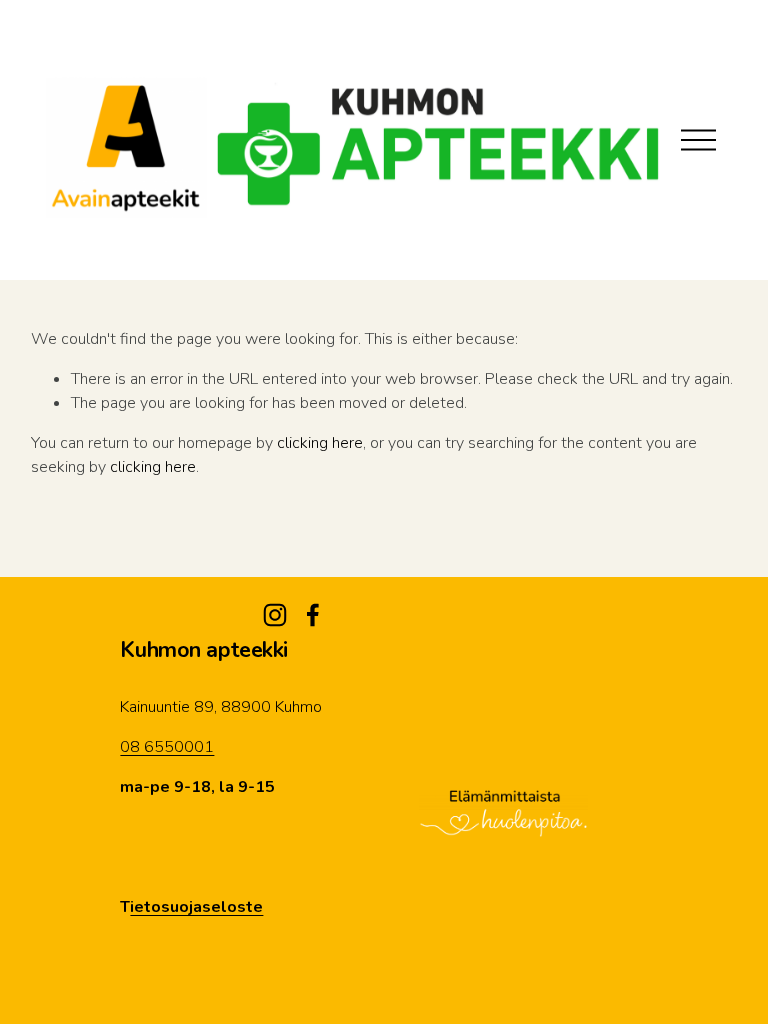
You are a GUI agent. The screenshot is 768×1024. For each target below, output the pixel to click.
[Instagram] (275, 615)
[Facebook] (313, 615)
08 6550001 (167, 747)
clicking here (320, 443)
